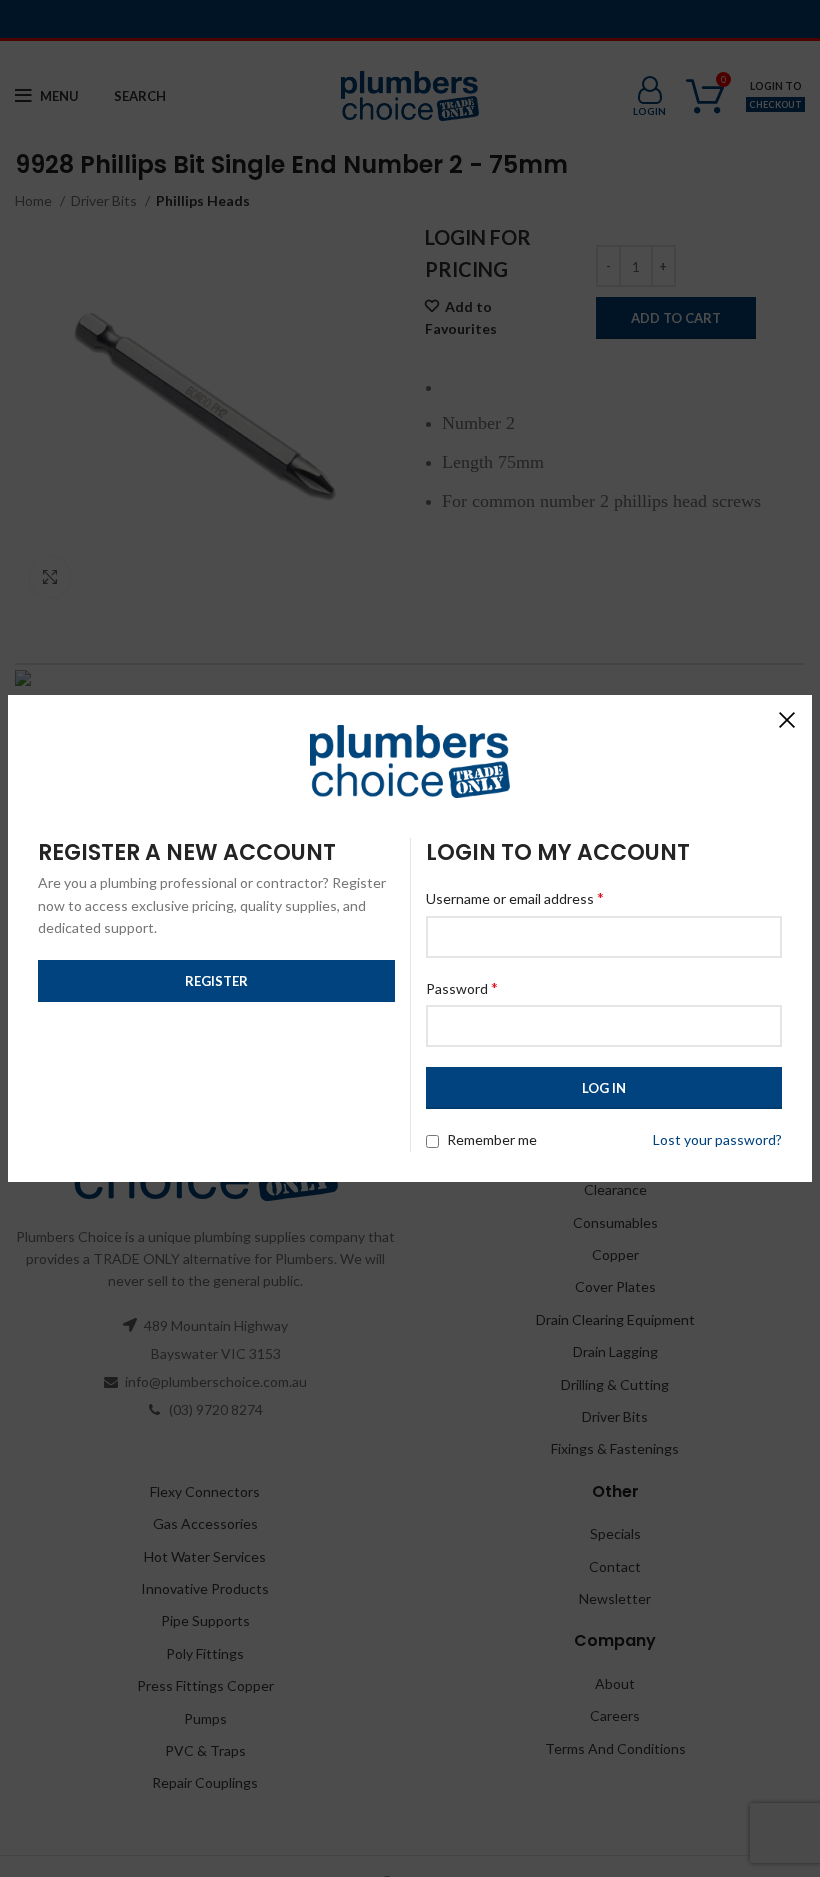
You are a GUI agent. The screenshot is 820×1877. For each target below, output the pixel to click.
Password (462, 987)
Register (216, 981)
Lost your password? (717, 1139)
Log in (604, 1088)
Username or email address (515, 897)
